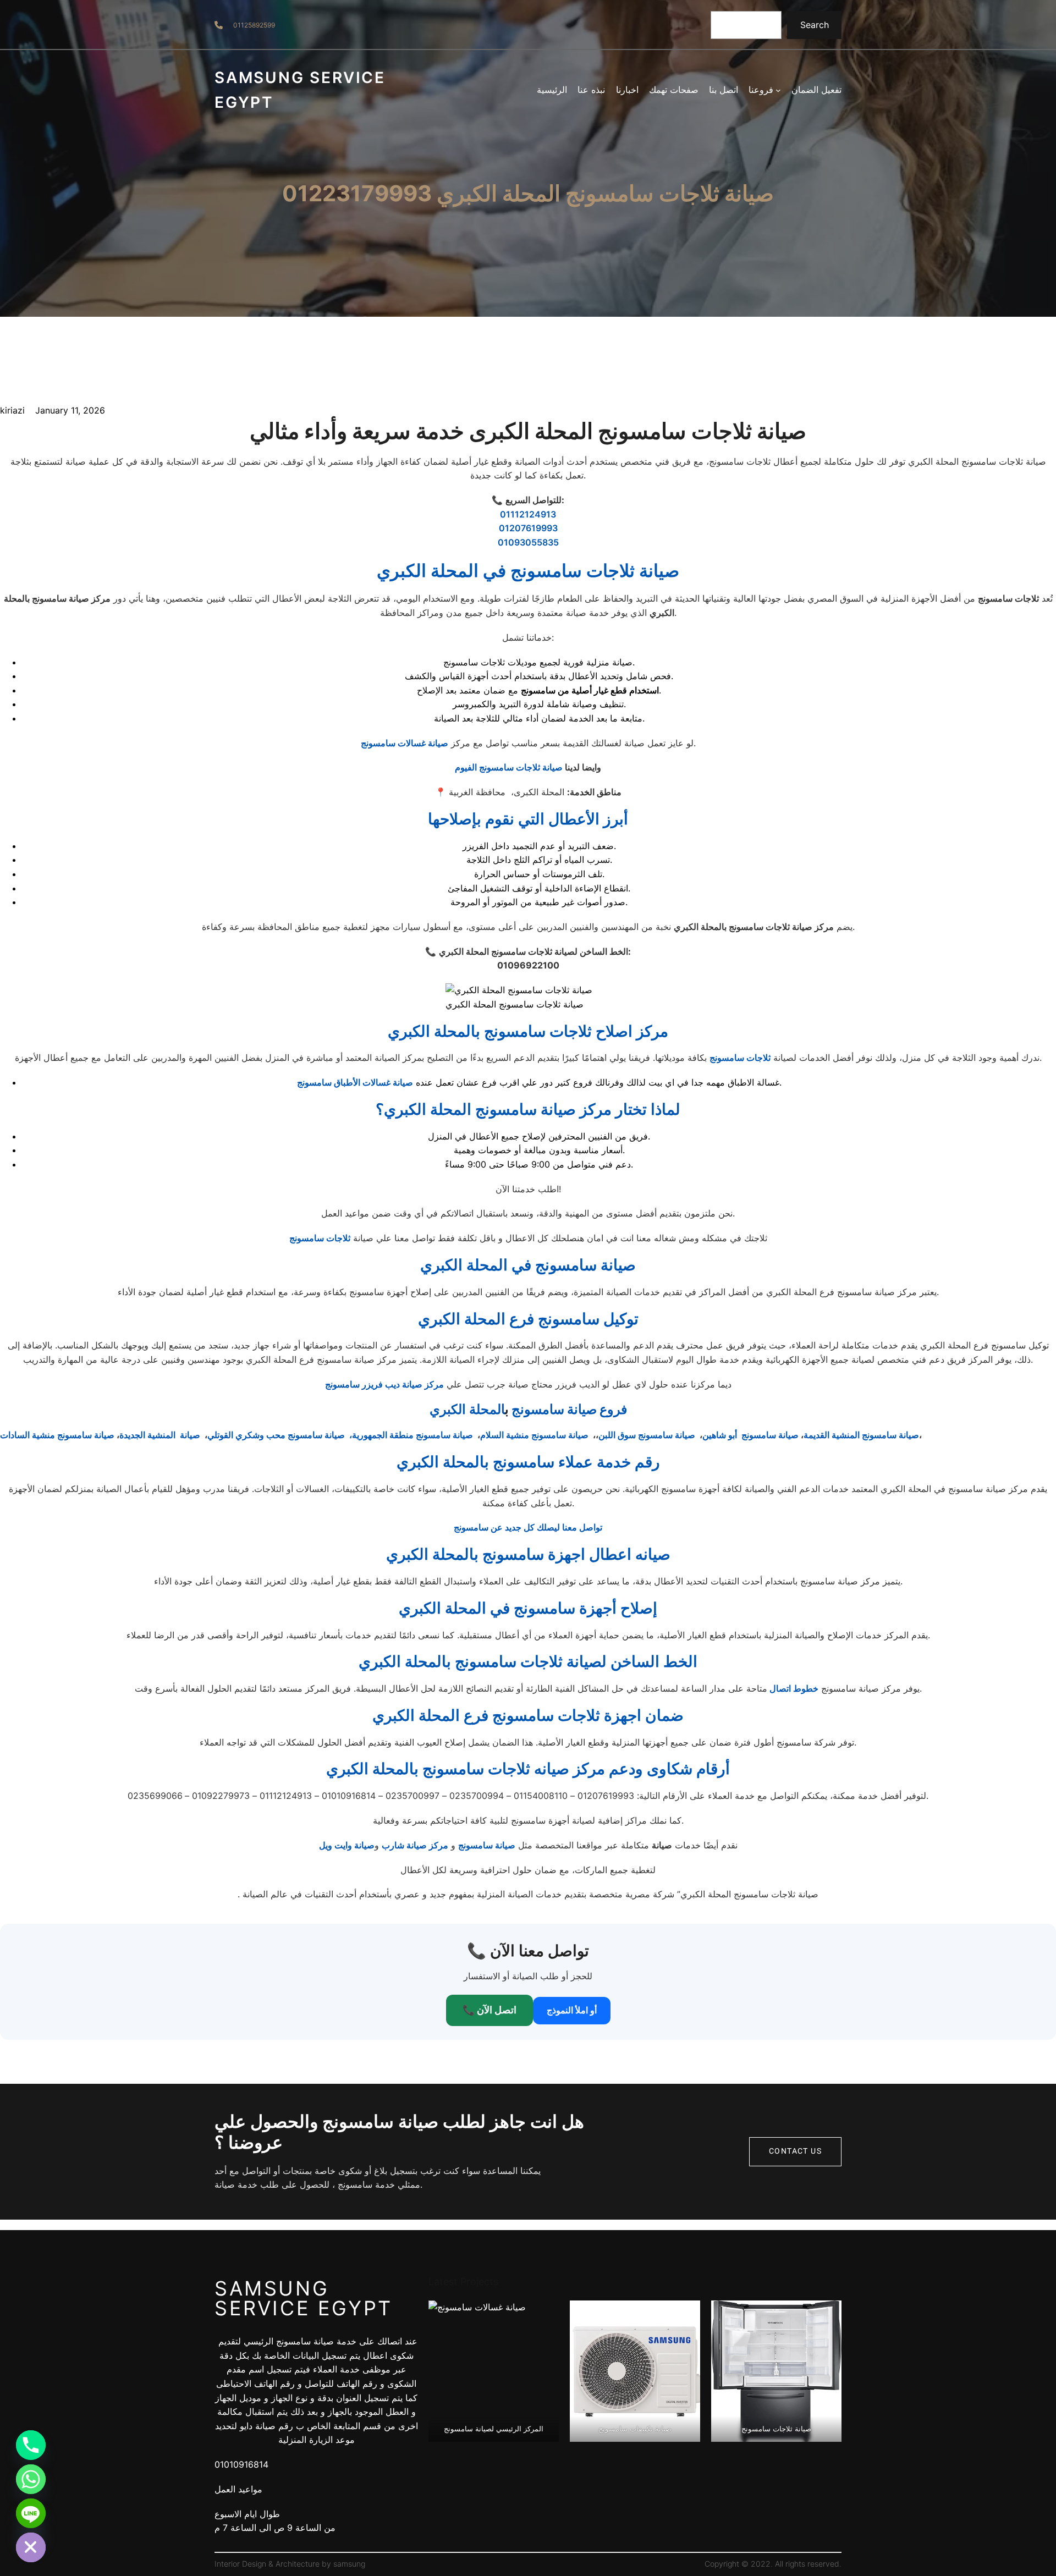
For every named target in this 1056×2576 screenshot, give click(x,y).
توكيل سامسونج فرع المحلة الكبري (528, 1319)
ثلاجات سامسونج (740, 1058)
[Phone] (31, 2445)
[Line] (31, 2513)
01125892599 (254, 25)
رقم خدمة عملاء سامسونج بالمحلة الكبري (528, 1462)
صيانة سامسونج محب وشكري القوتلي (276, 1435)
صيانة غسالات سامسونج (405, 743)
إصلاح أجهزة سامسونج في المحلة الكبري (528, 1608)
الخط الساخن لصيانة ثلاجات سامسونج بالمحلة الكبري (528, 1661)
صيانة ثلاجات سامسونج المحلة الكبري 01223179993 (528, 194)
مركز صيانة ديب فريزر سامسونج (384, 1384)
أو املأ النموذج (572, 2010)
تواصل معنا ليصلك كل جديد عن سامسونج (528, 1527)
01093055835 (528, 542)
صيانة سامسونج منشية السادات (57, 1435)
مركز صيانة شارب (415, 1845)
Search (815, 25)
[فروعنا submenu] (778, 90)
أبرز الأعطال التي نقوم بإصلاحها (528, 819)
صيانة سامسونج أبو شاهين (750, 1435)
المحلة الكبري (467, 1409)
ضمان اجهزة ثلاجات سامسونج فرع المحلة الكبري (528, 1715)
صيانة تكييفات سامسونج (635, 2429)
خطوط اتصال (793, 1688)
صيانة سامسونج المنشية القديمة (861, 1435)
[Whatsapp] (31, 2479)
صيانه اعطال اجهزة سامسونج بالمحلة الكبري (528, 1554)
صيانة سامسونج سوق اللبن (648, 1435)
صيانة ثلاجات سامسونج (776, 2429)
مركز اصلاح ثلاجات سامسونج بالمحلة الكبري (528, 1031)
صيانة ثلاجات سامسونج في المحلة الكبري (528, 571)
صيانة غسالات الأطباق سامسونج (355, 1082)
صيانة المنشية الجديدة (160, 1435)
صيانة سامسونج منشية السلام (534, 1435)
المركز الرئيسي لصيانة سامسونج (494, 2429)
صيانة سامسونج (487, 1845)
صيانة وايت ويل (347, 1845)
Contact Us (795, 2151)
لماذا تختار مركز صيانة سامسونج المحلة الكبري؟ (528, 1109)
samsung (349, 2564)
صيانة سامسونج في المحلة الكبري (528, 1265)
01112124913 (528, 514)
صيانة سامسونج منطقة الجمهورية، (411, 1435)
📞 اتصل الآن (490, 2010)
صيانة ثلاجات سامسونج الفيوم (509, 767)
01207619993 (528, 528)
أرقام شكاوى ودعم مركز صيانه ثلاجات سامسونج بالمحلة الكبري (528, 1769)
